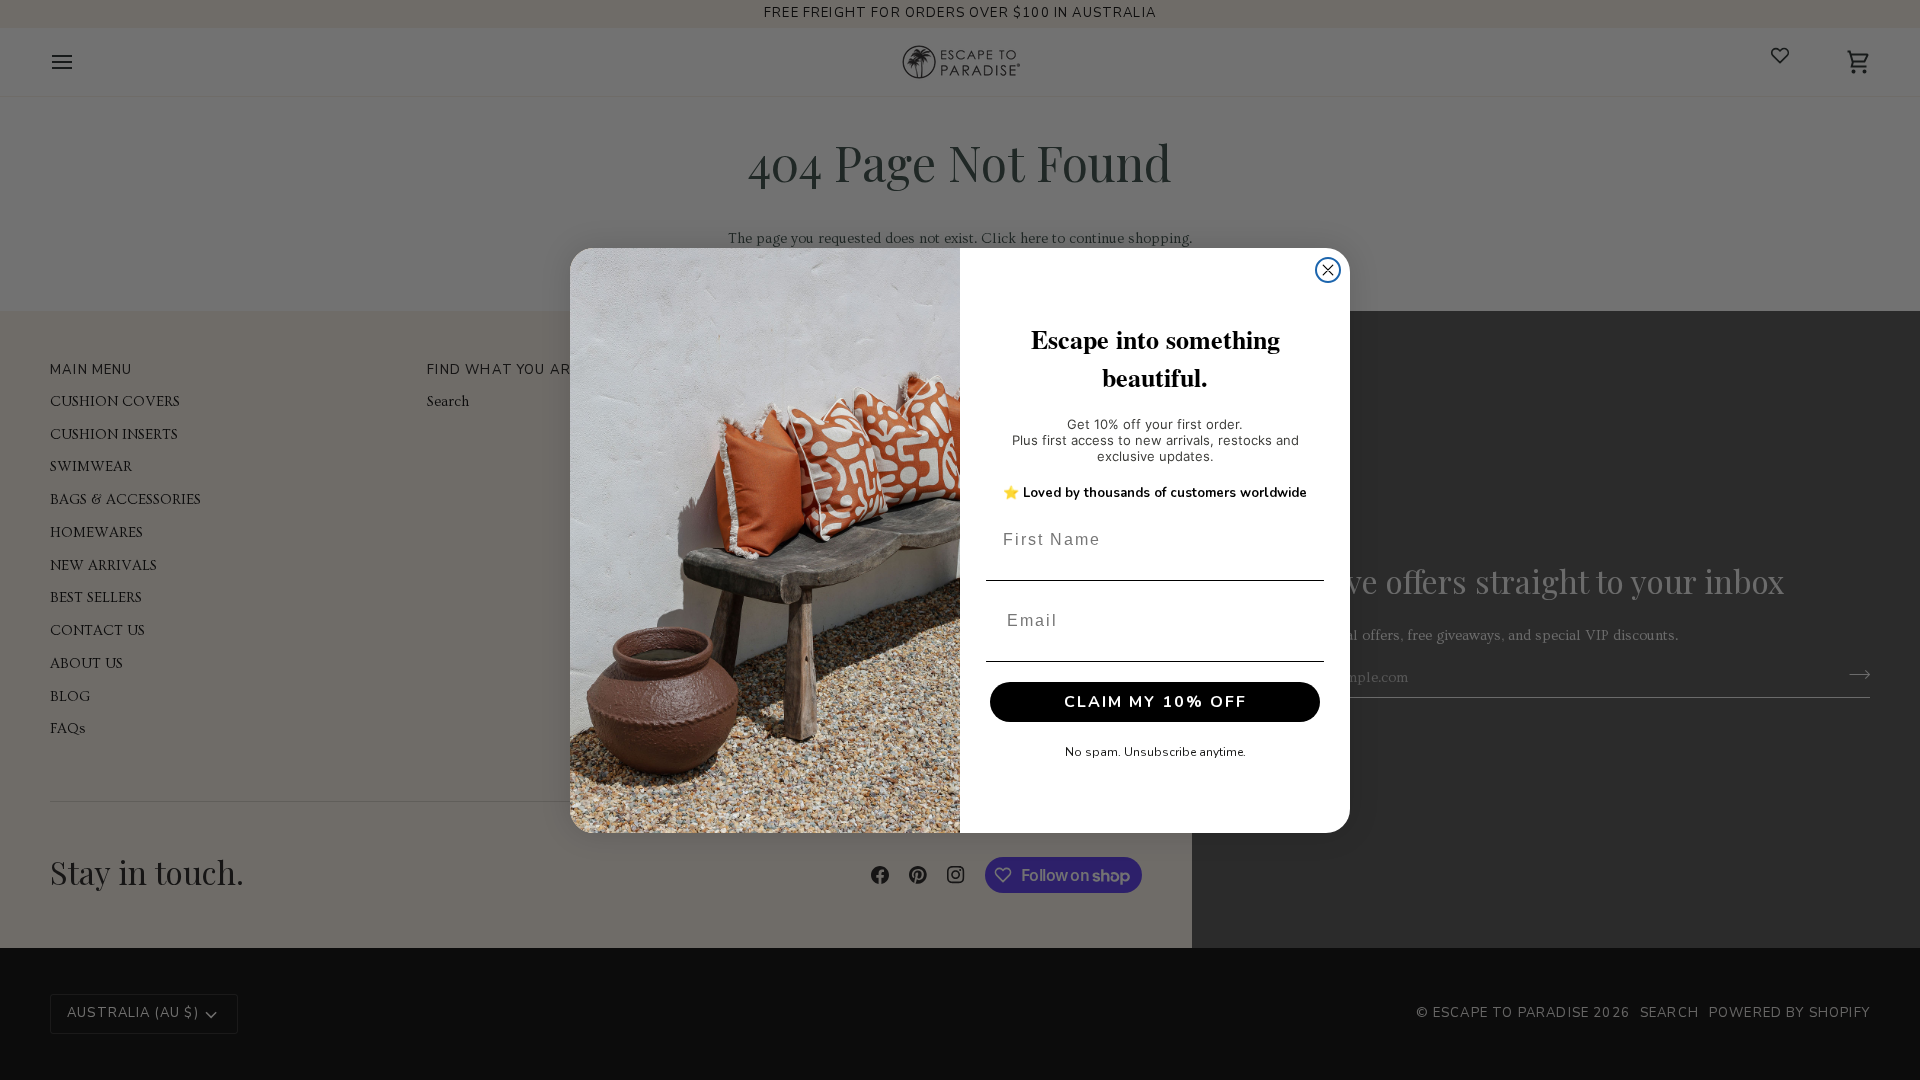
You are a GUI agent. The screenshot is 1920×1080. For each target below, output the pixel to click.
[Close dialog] (1328, 270)
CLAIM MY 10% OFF (1155, 702)
